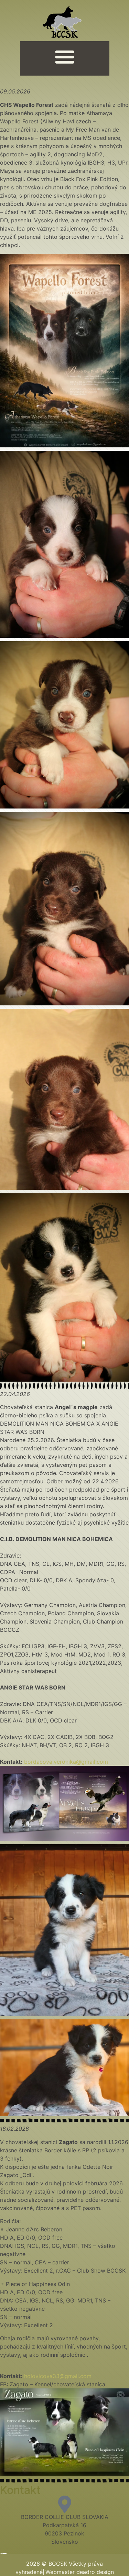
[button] (65, 57)
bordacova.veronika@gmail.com (66, 1762)
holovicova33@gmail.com (58, 2376)
